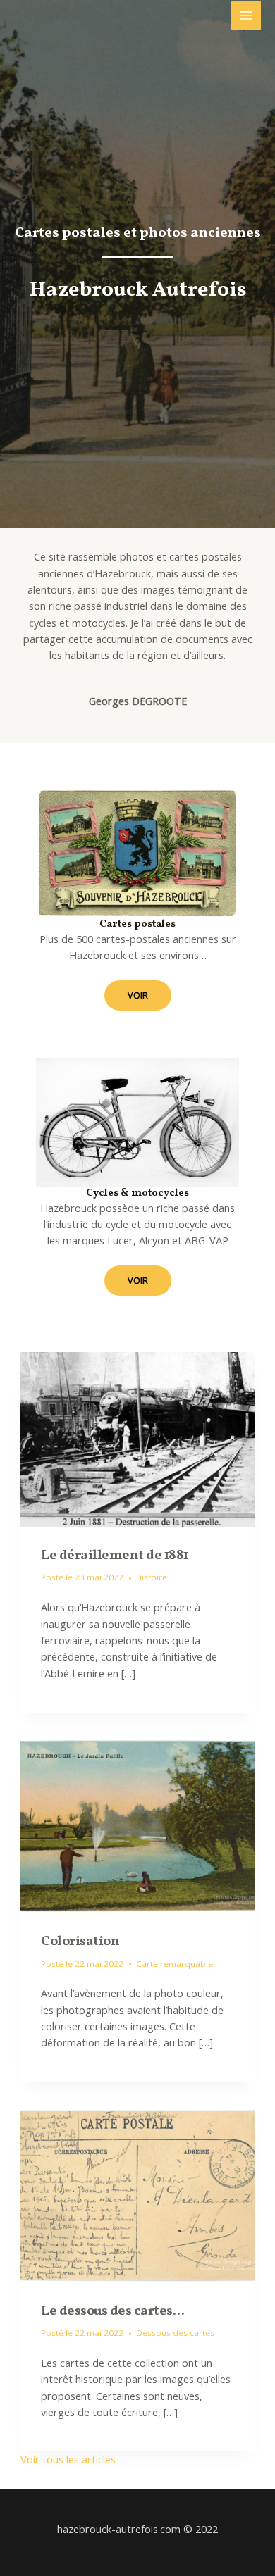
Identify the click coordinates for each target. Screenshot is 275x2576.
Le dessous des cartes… (112, 2311)
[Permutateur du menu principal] (246, 15)
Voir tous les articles (68, 2459)
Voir (138, 995)
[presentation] (137, 1440)
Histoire (152, 1577)
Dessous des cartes (175, 2333)
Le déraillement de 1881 (115, 1556)
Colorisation (80, 1942)
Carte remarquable (175, 1964)
